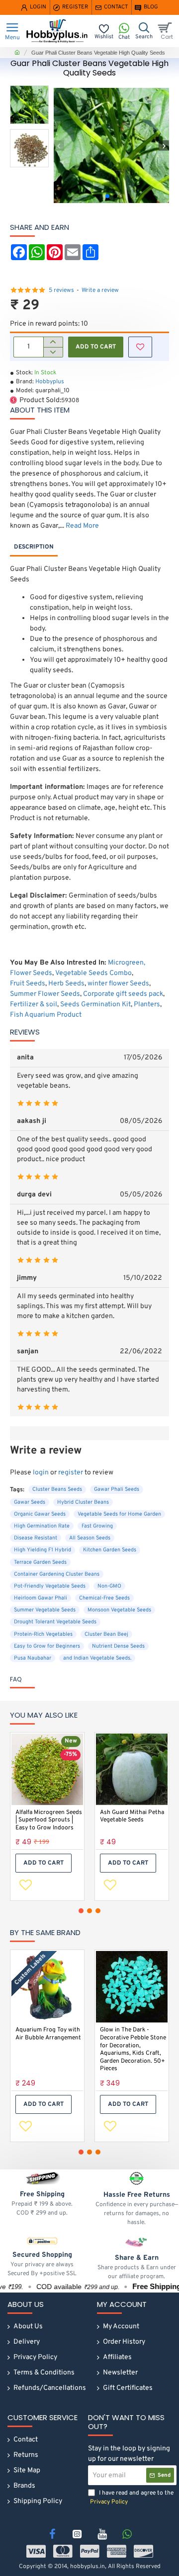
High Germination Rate (42, 1526)
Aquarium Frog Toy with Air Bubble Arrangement (48, 2034)
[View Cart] (167, 31)
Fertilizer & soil (34, 1005)
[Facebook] (52, 2534)
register (71, 1473)
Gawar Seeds (30, 1502)
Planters (147, 1005)
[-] (53, 352)
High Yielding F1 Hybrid (43, 1550)
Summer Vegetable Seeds (45, 1610)
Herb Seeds (66, 984)
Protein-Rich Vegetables (43, 1634)
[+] (53, 342)
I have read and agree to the (132, 2498)
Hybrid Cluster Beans (83, 1502)
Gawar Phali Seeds (117, 1489)
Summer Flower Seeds (45, 994)
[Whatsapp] (127, 2534)
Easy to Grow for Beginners (47, 1646)
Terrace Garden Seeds (40, 1562)
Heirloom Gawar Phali (41, 1598)
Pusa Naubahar (33, 1658)
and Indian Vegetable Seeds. (97, 1658)
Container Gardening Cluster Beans (57, 1574)
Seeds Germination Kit (95, 1005)
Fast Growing (97, 1526)
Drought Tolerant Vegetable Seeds (55, 1622)
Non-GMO (109, 1586)
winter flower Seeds (118, 984)
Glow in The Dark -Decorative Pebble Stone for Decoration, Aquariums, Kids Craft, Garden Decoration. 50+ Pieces (133, 2050)
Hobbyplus (50, 382)
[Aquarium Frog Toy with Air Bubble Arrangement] (47, 1987)
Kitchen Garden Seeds (110, 1550)
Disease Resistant (36, 1538)
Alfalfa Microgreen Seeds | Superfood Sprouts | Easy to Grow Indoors (49, 1820)
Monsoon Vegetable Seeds (119, 1610)
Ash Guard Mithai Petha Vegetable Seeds (132, 1817)
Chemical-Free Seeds (104, 1598)
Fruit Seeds (28, 984)
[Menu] (12, 31)
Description (34, 547)
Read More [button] (82, 526)
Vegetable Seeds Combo (93, 973)
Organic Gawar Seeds (40, 1514)
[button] (59, 146)
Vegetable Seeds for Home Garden (119, 1514)
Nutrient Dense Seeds (118, 1646)
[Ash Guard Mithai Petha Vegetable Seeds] (132, 1769)
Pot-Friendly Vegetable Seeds (50, 1586)
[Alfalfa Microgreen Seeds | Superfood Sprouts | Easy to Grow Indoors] (47, 1769)
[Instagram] (77, 2534)
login (41, 1473)
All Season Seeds (90, 1538)
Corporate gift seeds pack (123, 994)
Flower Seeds (31, 973)
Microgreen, (127, 963)
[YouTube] (102, 2534)
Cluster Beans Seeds (57, 1489)
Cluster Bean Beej (106, 1634)
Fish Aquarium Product (46, 1015)
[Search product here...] (144, 31)
